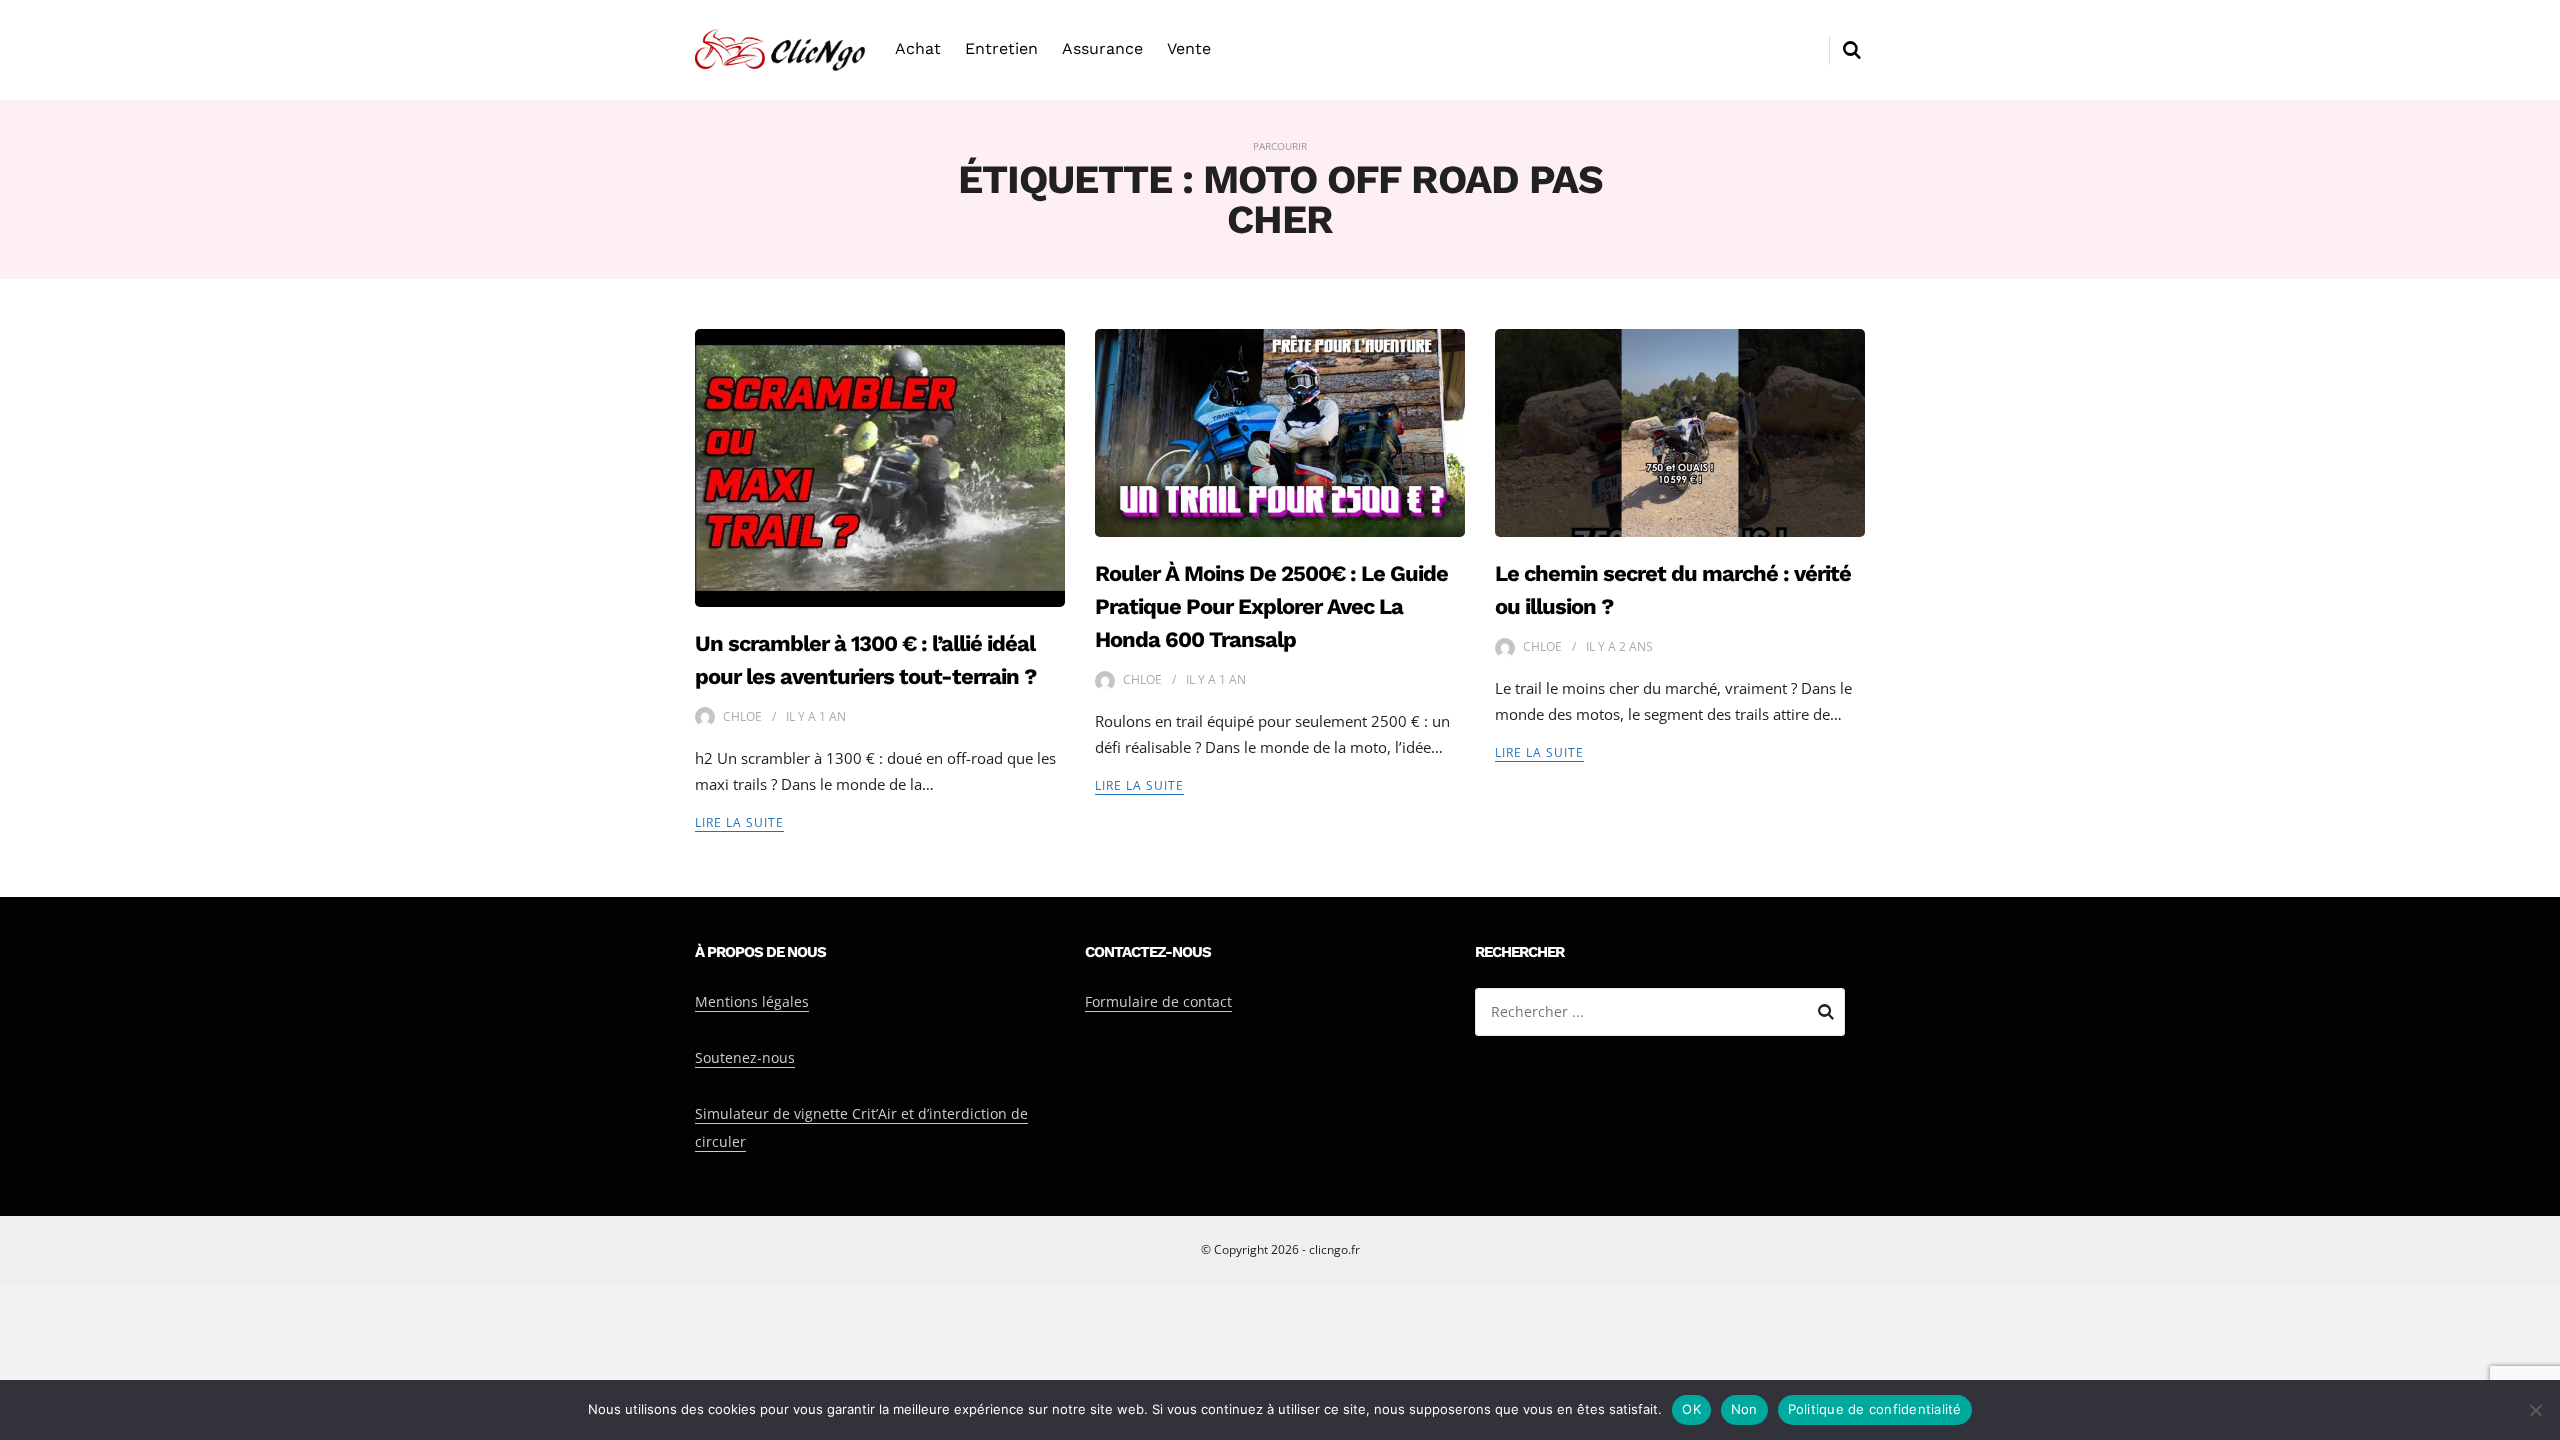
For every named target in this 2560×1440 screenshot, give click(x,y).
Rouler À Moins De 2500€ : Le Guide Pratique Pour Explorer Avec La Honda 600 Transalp (1271, 606)
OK (1691, 1409)
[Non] (2535, 1410)
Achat (918, 48)
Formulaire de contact (1158, 1001)
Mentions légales (752, 1001)
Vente (1189, 48)
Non (1744, 1409)
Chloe (742, 716)
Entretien (1001, 48)
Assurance (1102, 48)
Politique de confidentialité (1875, 1409)
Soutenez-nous (745, 1057)
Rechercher (1826, 1015)
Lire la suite (739, 822)
